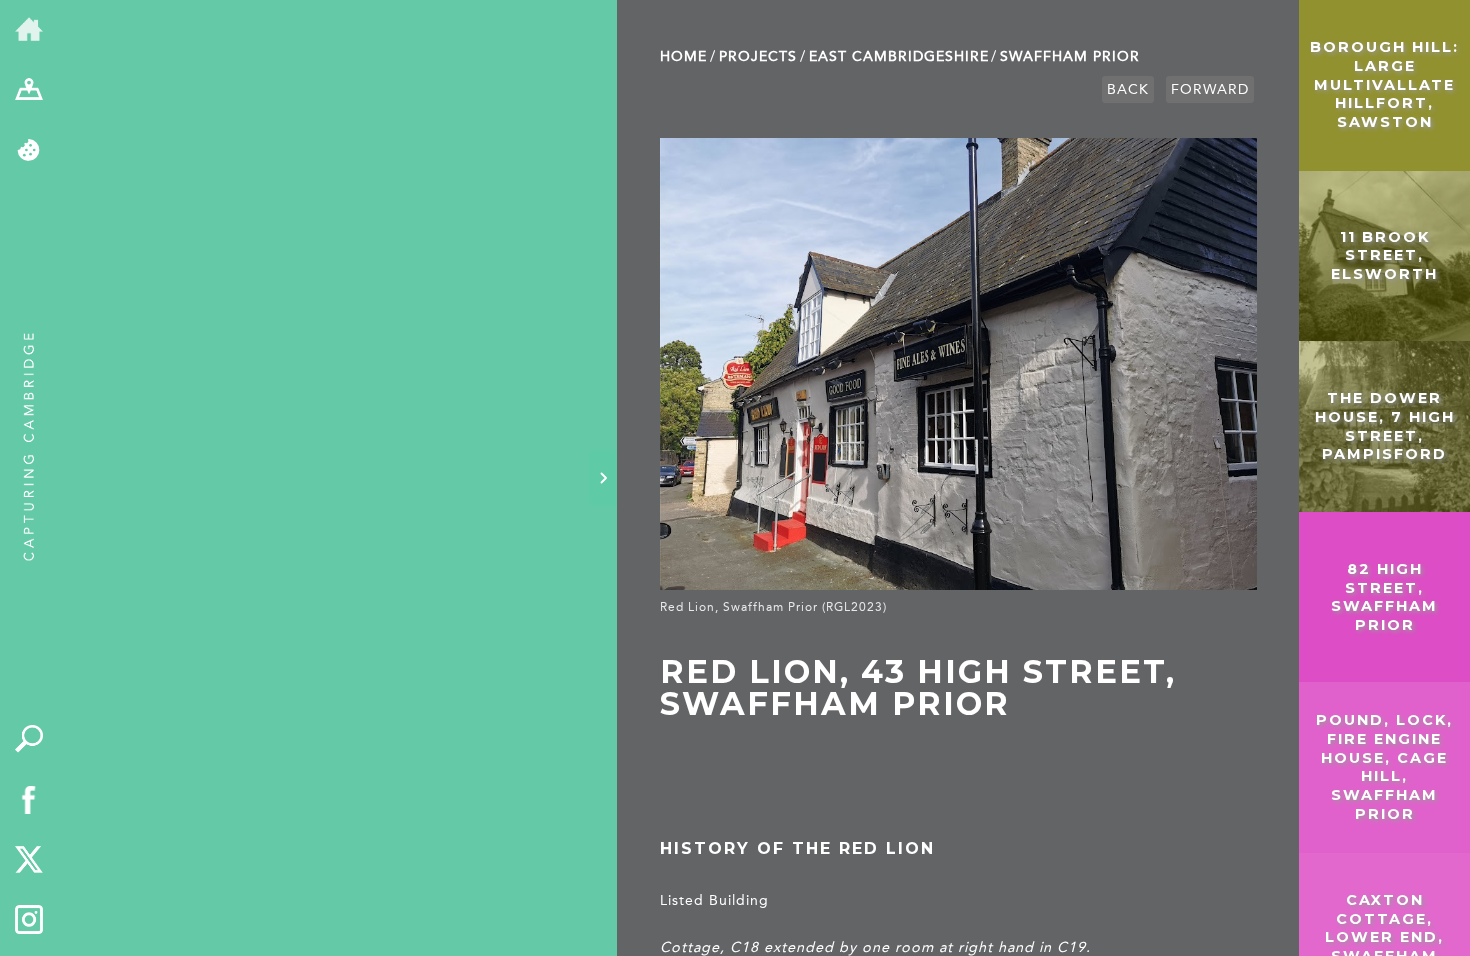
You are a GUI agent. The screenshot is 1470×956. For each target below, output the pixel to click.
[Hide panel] (603, 478)
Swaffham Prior (1070, 56)
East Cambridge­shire (899, 56)
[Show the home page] (29, 30)
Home (683, 56)
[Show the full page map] (29, 91)
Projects (758, 56)
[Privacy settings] (29, 151)
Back (1128, 89)
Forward (1210, 89)
